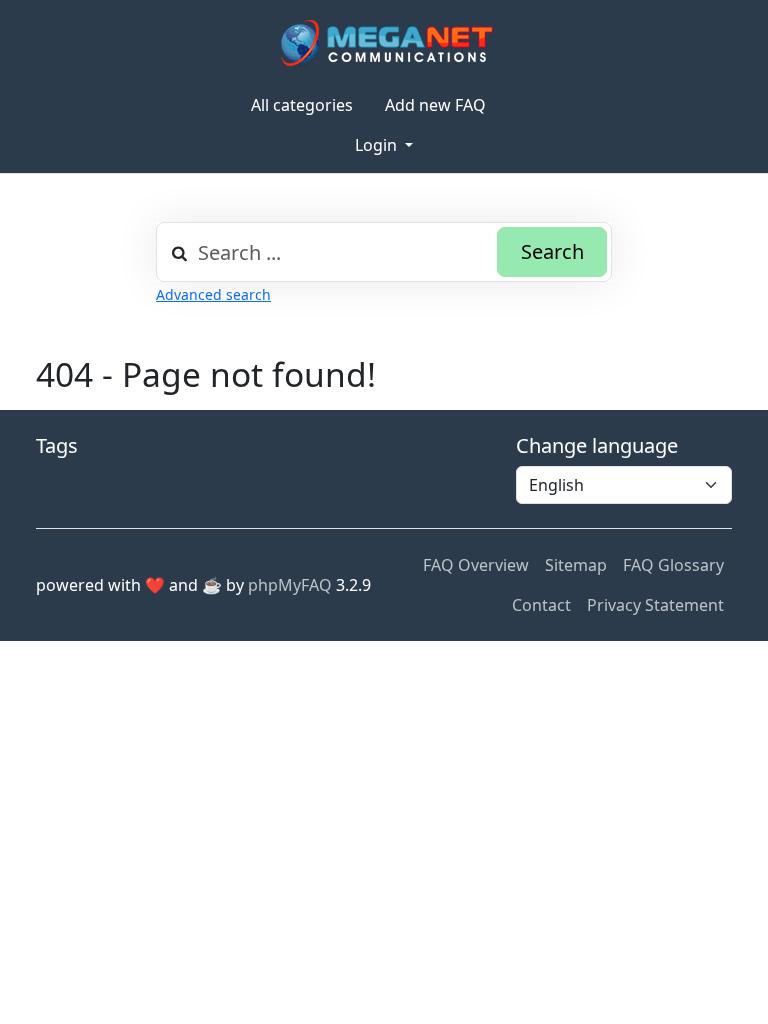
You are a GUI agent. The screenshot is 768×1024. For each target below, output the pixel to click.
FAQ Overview (476, 565)
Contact (541, 605)
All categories (302, 105)
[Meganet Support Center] (384, 42)
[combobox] (384, 252)
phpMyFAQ (290, 585)
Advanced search (213, 294)
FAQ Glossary (673, 565)
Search (552, 251)
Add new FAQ (435, 105)
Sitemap (576, 565)
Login (378, 145)
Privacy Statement (655, 605)
